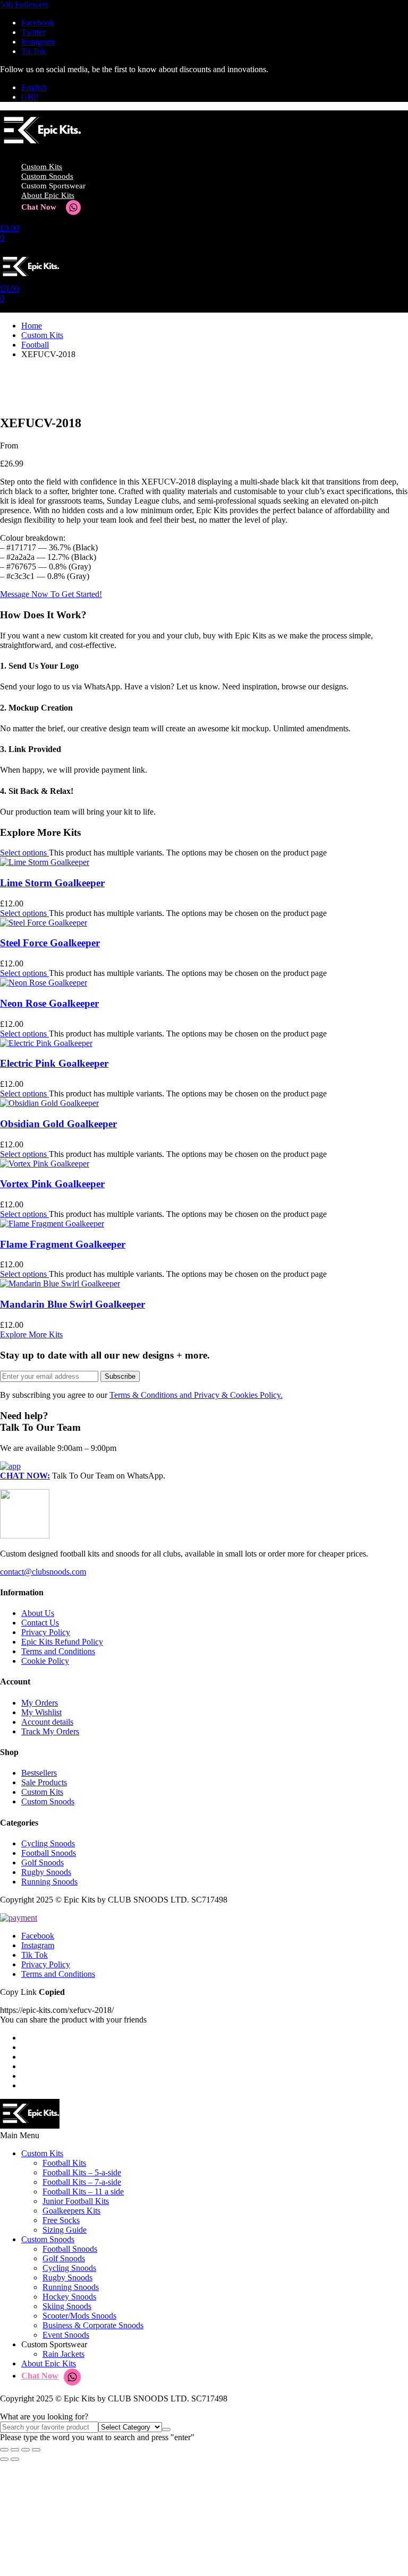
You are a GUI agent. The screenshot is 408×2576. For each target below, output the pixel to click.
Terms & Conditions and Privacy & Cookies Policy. (196, 1395)
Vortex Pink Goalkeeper (52, 1184)
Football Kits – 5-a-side (82, 2172)
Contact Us (40, 1623)
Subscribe (120, 1376)
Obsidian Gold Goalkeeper (58, 1124)
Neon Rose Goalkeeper (49, 1003)
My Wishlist (41, 1712)
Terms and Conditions (58, 1651)
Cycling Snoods (48, 1843)
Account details (47, 1722)
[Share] (25, 2450)
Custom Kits (42, 167)
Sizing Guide (65, 2230)
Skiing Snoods (67, 2306)
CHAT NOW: (25, 1476)
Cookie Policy (45, 1661)
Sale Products (44, 1782)
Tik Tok (35, 1955)
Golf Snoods (42, 1862)
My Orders (40, 1703)
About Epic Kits (48, 195)
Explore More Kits (31, 1334)
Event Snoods (66, 2335)
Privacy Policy (46, 1632)
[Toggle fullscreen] (15, 2450)
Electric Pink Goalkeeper (54, 1063)
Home (32, 326)
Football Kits (64, 2163)
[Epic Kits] (41, 148)
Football (35, 345)
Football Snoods (49, 1853)
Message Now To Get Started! (51, 594)
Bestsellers (39, 1773)
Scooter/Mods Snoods (79, 2316)
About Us (38, 1613)
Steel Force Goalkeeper (50, 943)
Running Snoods (49, 1882)
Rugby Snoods (46, 1872)
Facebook (38, 1936)
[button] (24, 5)
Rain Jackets (63, 2354)
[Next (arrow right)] (15, 2459)
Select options (24, 853)
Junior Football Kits (76, 2201)
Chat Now (39, 207)
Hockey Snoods (69, 2297)
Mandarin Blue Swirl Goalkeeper (73, 1304)
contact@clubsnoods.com (43, 1572)
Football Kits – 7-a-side (82, 2182)
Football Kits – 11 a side (83, 2192)
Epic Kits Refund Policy (62, 1642)
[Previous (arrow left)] (4, 2459)
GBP (30, 97)
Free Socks (61, 2220)
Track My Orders (50, 1731)
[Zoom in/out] (4, 2450)
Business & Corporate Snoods (93, 2325)
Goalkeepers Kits (71, 2211)
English (34, 87)
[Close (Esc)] (36, 2450)
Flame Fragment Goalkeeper (63, 1244)
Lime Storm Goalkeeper (52, 883)
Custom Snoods (47, 176)
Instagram (38, 1945)
